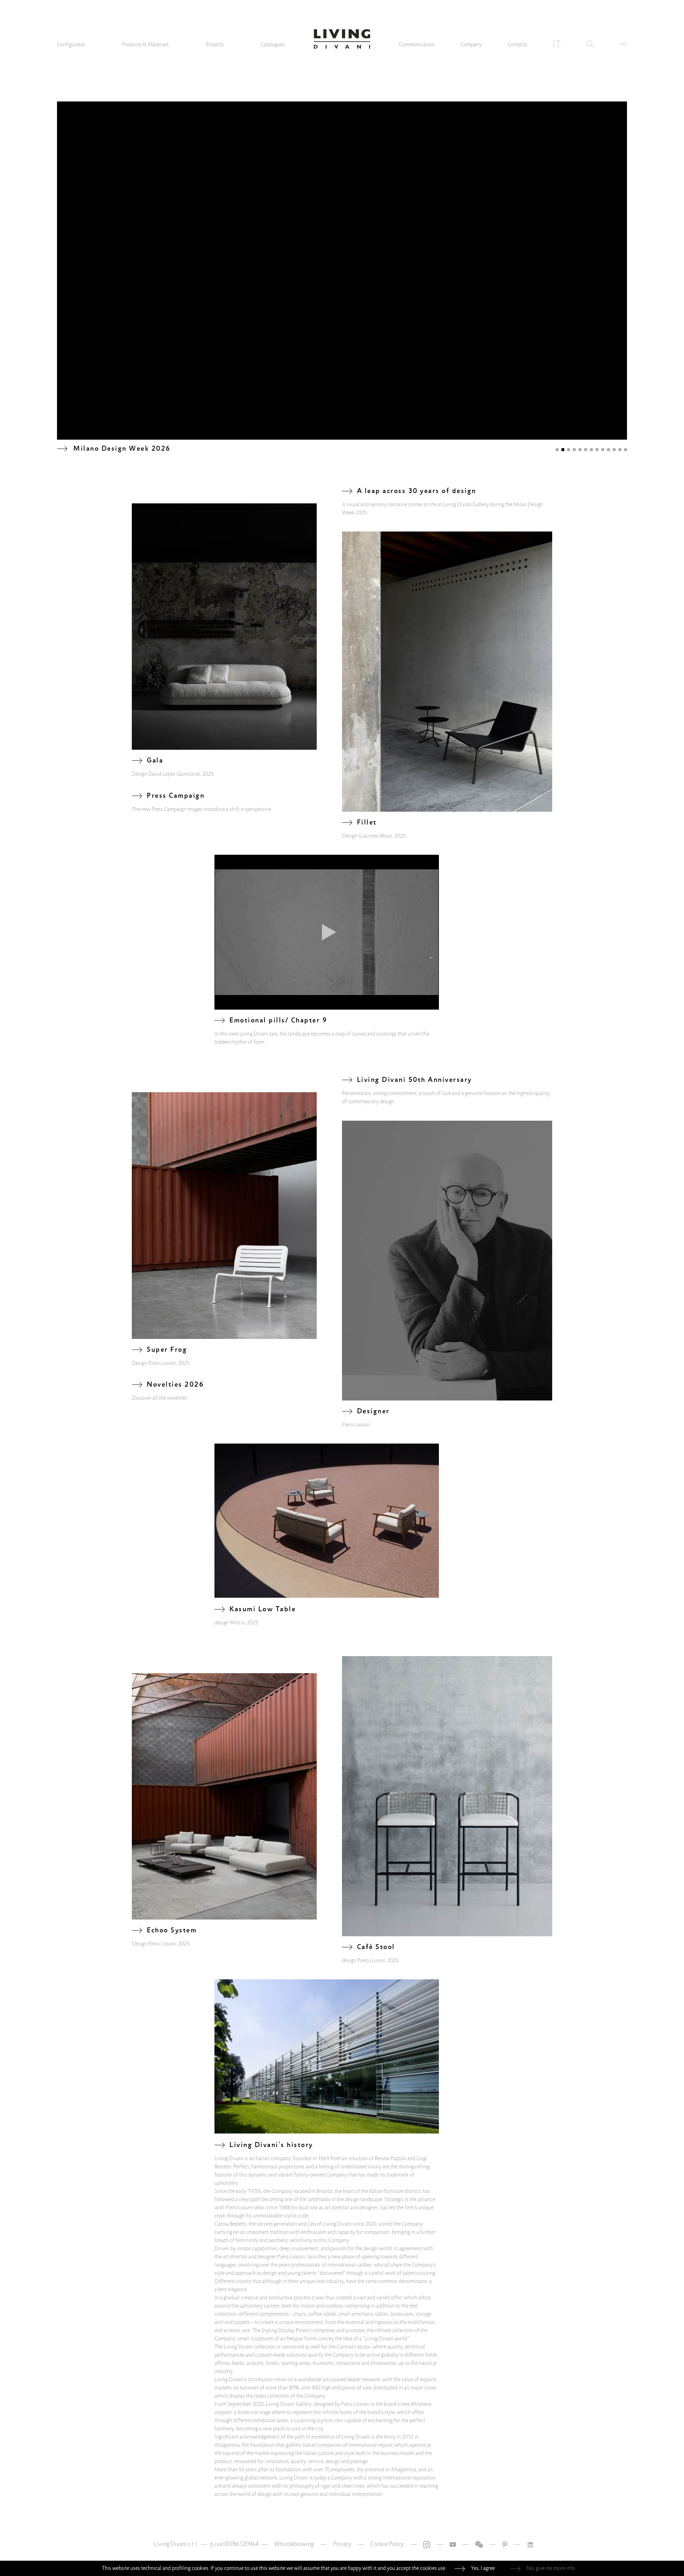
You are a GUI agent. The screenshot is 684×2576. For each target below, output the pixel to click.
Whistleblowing (294, 2544)
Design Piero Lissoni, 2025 (161, 1363)
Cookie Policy (387, 2544)
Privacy (342, 2544)
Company (471, 44)
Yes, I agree (483, 2568)
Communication (417, 44)
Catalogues (273, 44)
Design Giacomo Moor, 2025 (374, 836)
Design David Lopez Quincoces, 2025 (173, 774)
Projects (215, 44)
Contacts (517, 44)
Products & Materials (146, 44)
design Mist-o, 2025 (236, 1623)
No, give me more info (551, 2568)
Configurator (71, 44)
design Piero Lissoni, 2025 (370, 1960)
